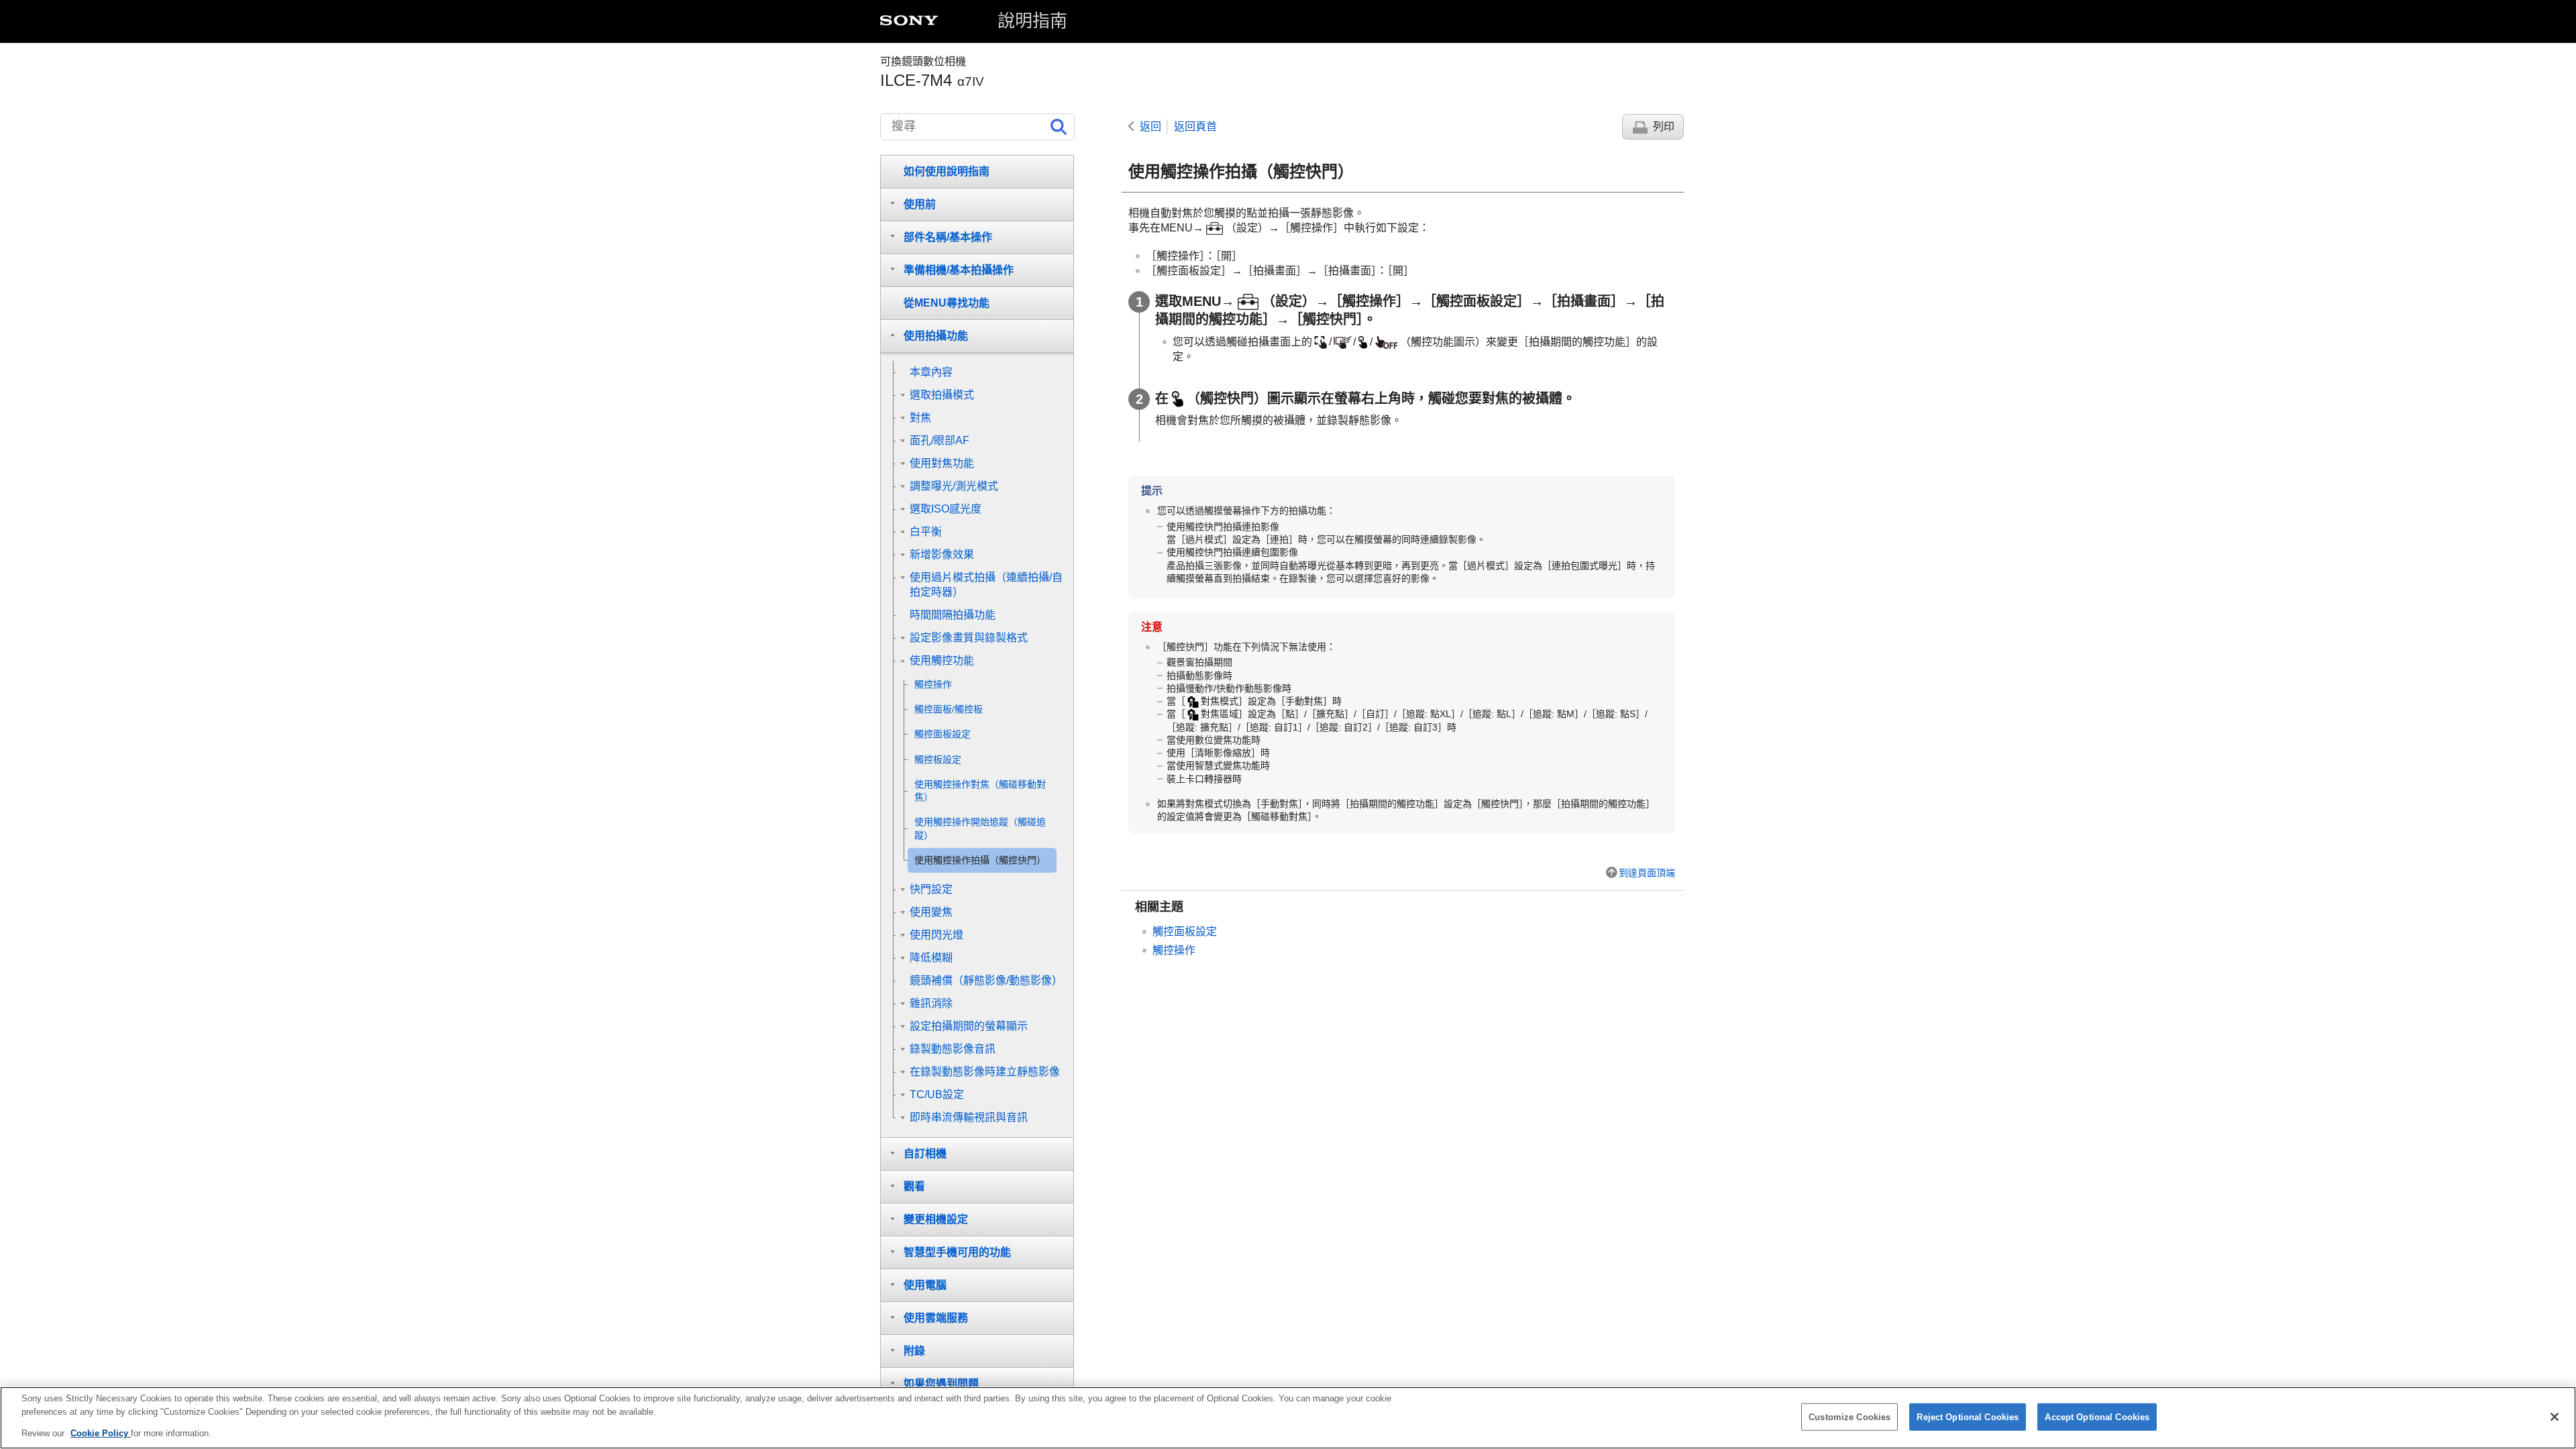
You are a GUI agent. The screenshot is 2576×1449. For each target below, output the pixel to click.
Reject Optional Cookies (1968, 1416)
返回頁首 (1195, 126)
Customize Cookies (1849, 1416)
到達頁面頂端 (1647, 873)
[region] (1288, 1418)
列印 (1664, 126)
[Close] (2555, 1417)
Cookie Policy (101, 1433)
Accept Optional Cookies (2097, 1416)
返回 (1150, 126)
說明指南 (1032, 21)
